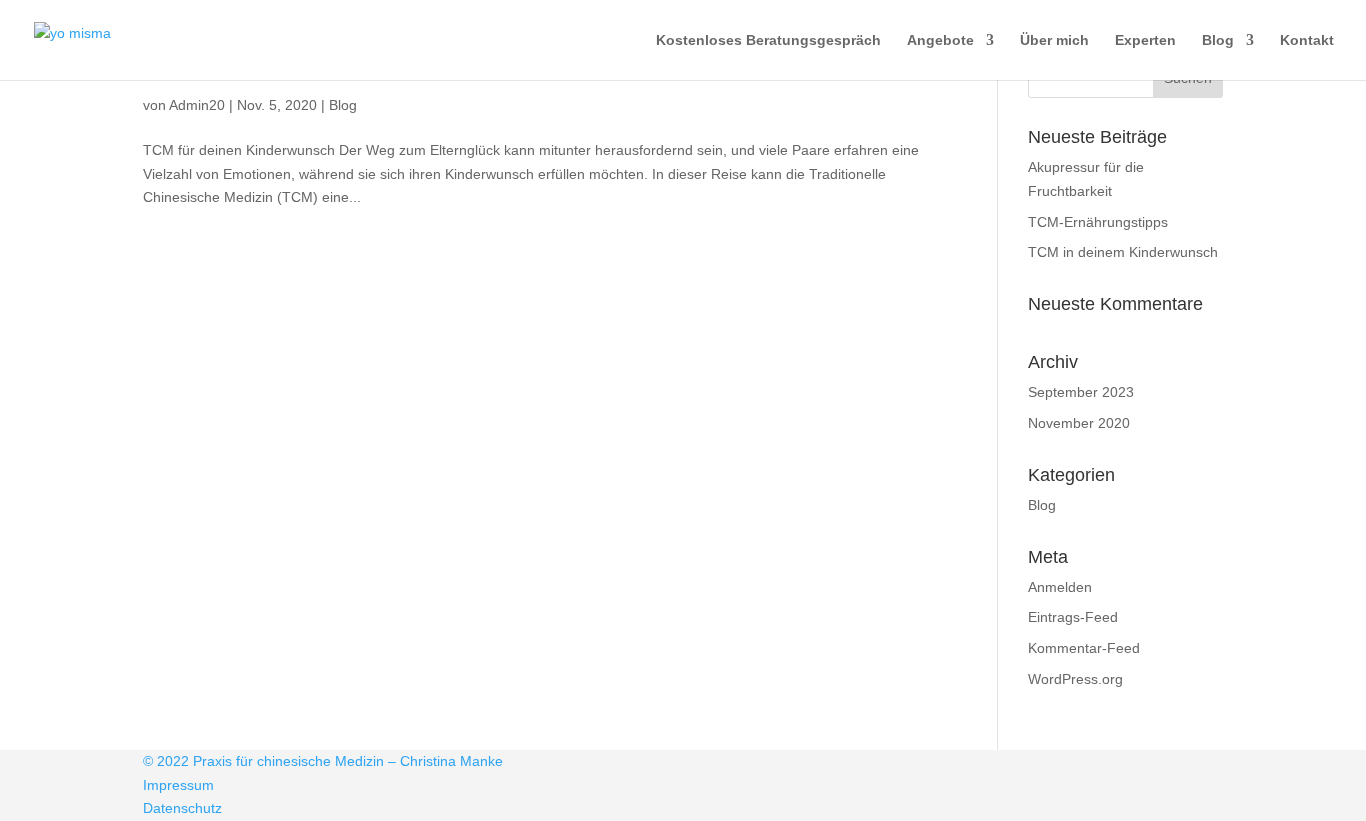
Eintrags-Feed (1073, 617)
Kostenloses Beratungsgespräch (768, 40)
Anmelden (1060, 587)
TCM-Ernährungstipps (1098, 222)
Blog (1218, 40)
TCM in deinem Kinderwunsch (1123, 252)
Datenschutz (182, 808)
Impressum (178, 785)
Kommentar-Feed (1084, 648)
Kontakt (1307, 40)
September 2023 (1081, 392)
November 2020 (1079, 423)
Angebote (940, 40)
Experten (1145, 40)
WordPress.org (1075, 679)
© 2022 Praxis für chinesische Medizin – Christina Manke (323, 761)
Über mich (1054, 40)
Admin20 (197, 105)
